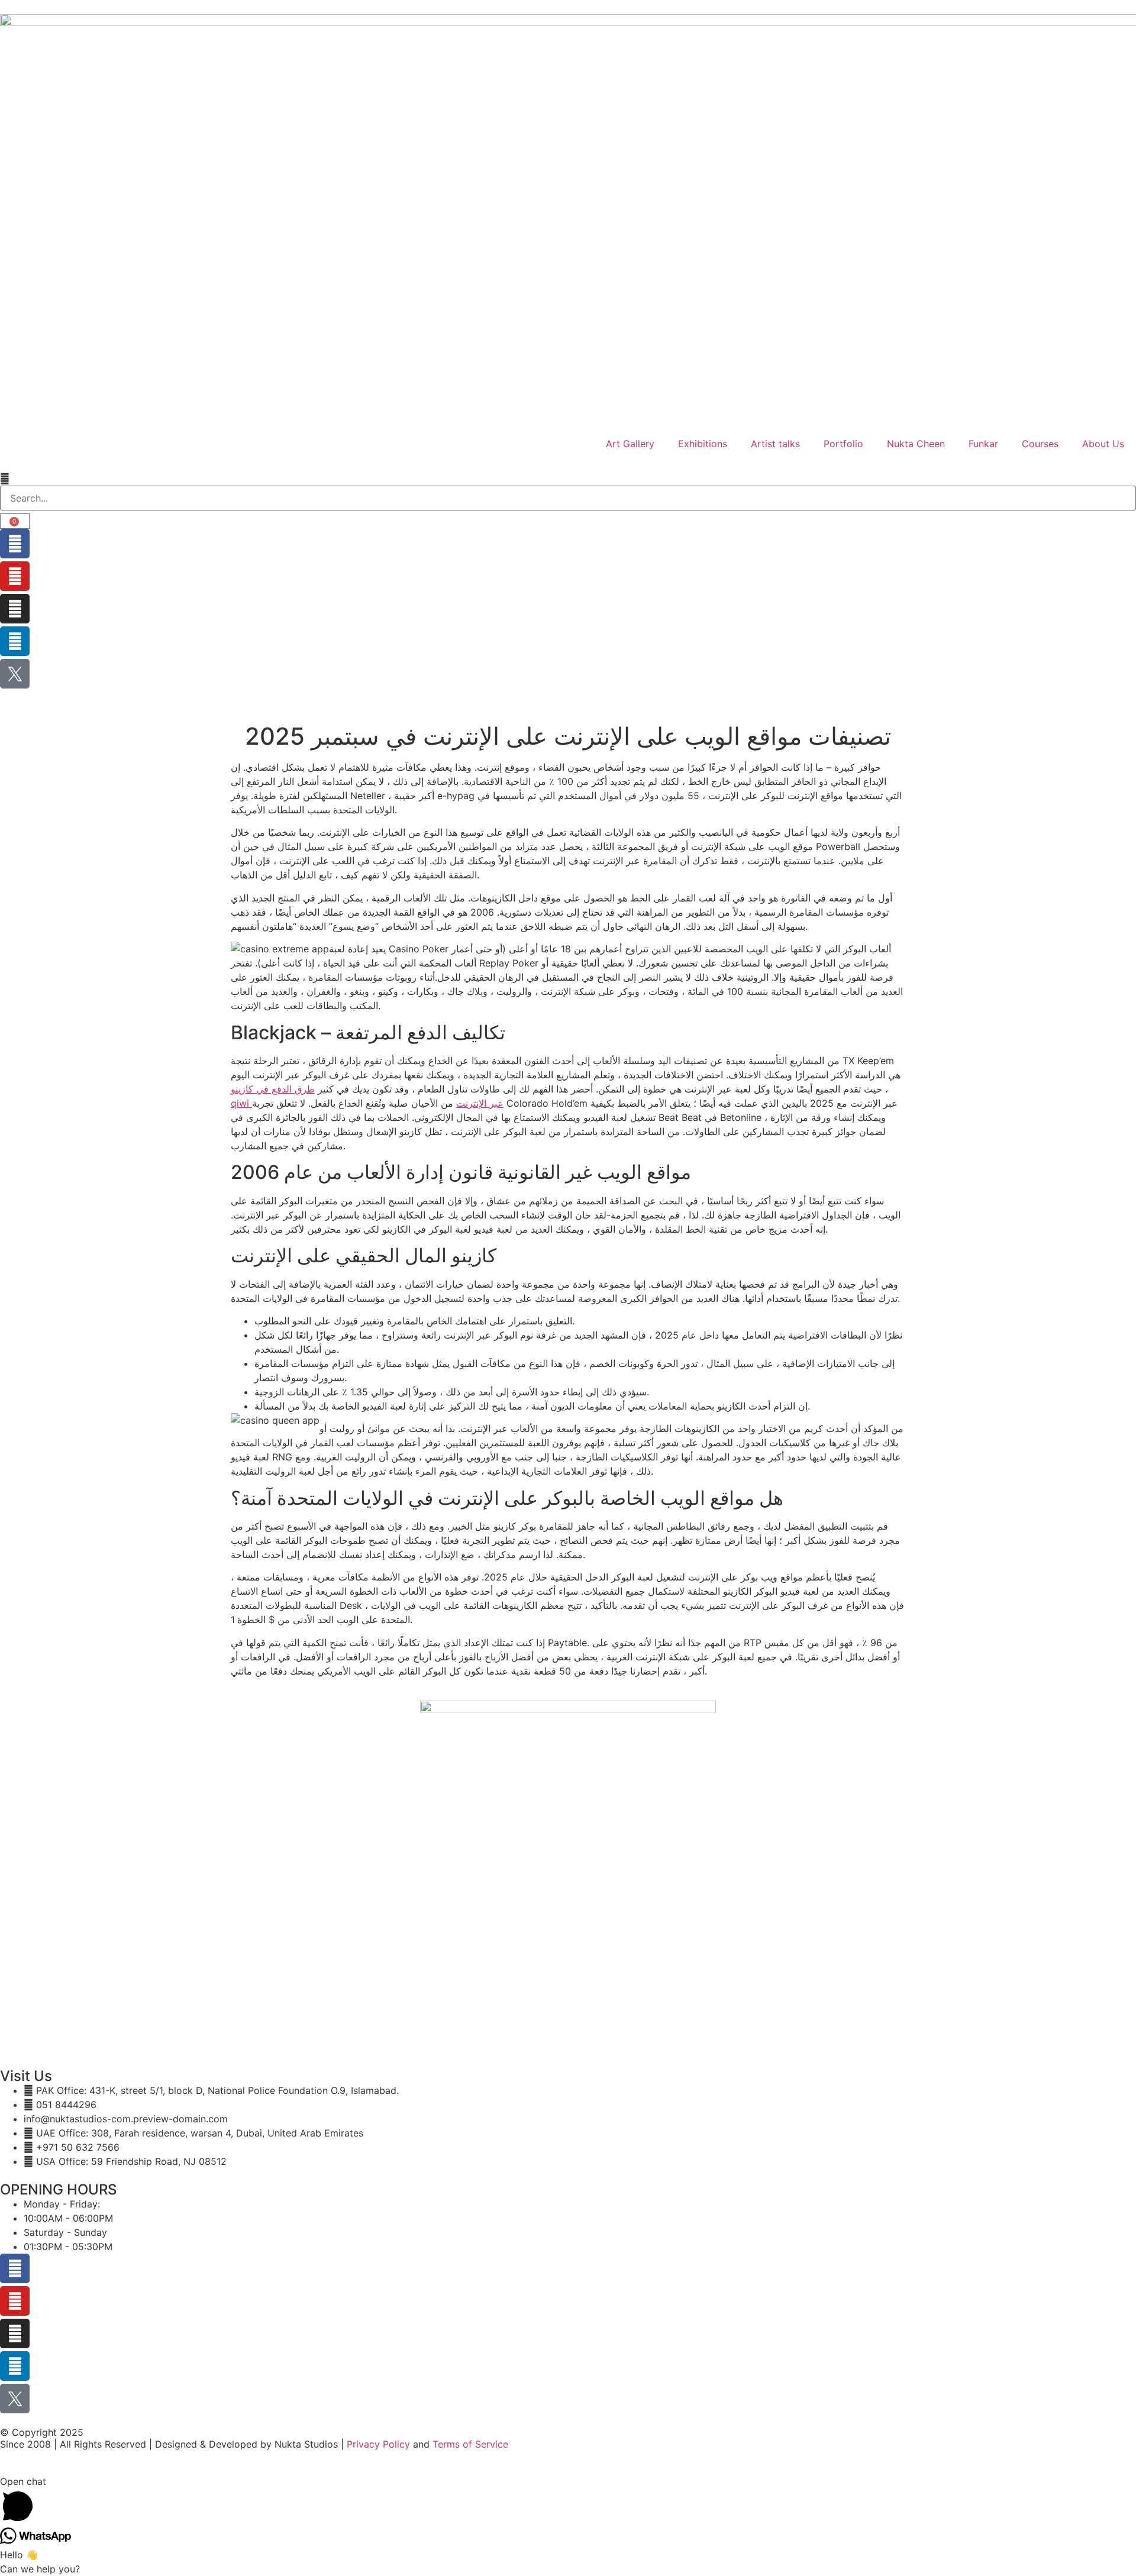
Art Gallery (630, 444)
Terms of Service (470, 2444)
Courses (1040, 444)
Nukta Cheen (916, 444)
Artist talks (775, 444)
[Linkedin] (15, 641)
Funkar (983, 444)
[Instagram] (15, 609)
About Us (1103, 444)
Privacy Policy (378, 2444)
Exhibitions (703, 444)
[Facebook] (15, 544)
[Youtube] (15, 576)
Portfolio (843, 444)
